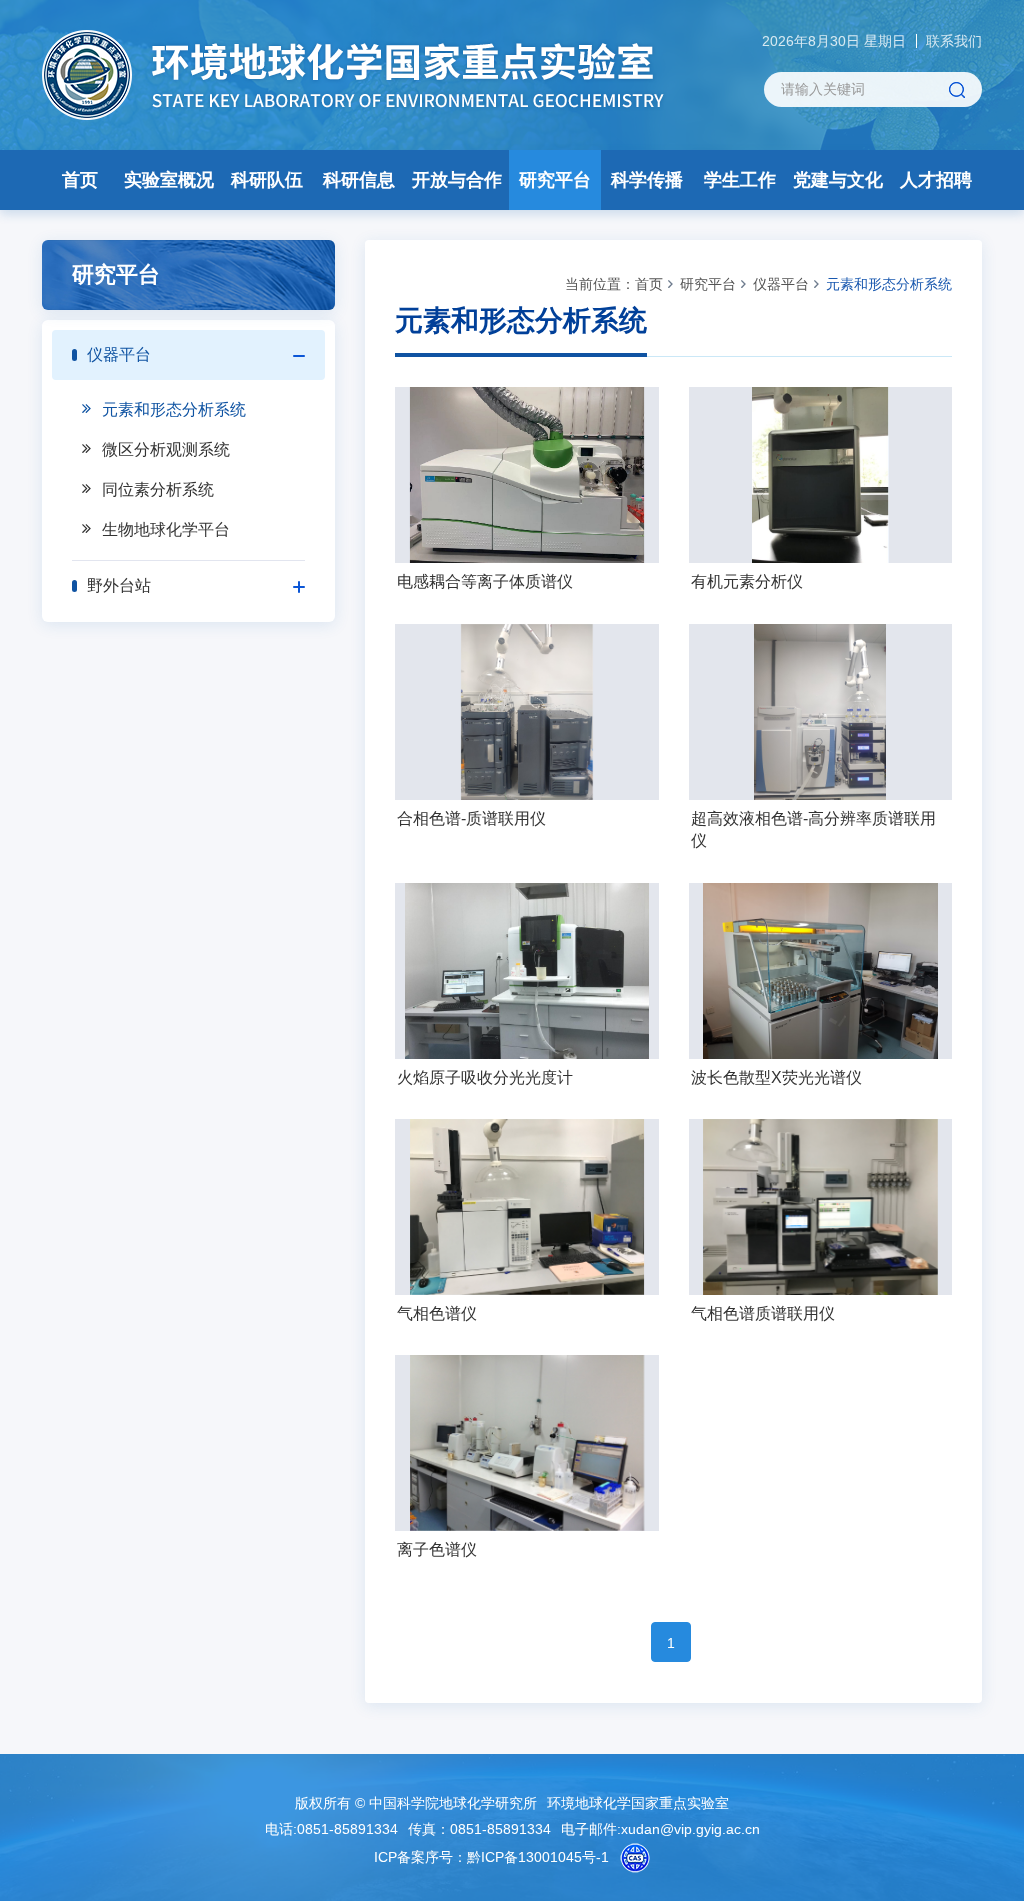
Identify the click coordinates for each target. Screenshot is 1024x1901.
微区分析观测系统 (166, 449)
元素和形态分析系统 (174, 409)
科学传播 (647, 180)
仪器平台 (119, 354)
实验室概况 (169, 180)
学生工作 (740, 180)
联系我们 (954, 41)
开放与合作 (457, 180)
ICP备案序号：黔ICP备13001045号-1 (491, 1857)
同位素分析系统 (158, 489)
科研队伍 (267, 180)
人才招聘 (936, 180)
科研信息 (359, 180)
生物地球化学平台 (166, 529)
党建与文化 (838, 180)
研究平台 (555, 180)
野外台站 (119, 585)
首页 (80, 180)
